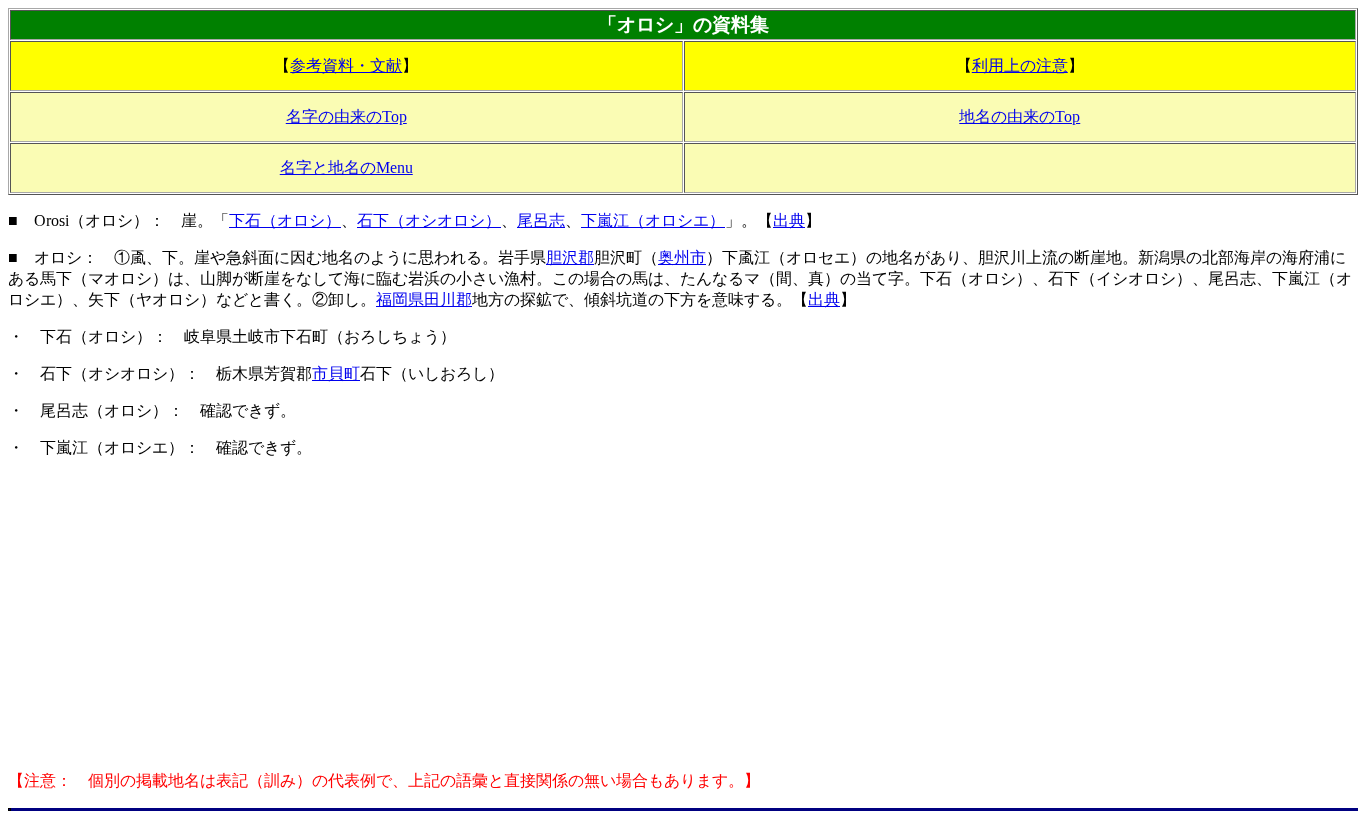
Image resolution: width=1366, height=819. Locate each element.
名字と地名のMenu (346, 167)
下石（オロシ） (285, 220)
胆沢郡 (570, 257)
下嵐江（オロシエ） (653, 220)
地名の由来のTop (1019, 116)
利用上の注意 (1020, 65)
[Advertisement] (683, 615)
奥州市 (682, 257)
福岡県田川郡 (424, 299)
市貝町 (336, 373)
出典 (789, 220)
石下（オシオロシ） (429, 220)
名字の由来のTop (346, 116)
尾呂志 (541, 220)
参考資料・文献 (346, 65)
